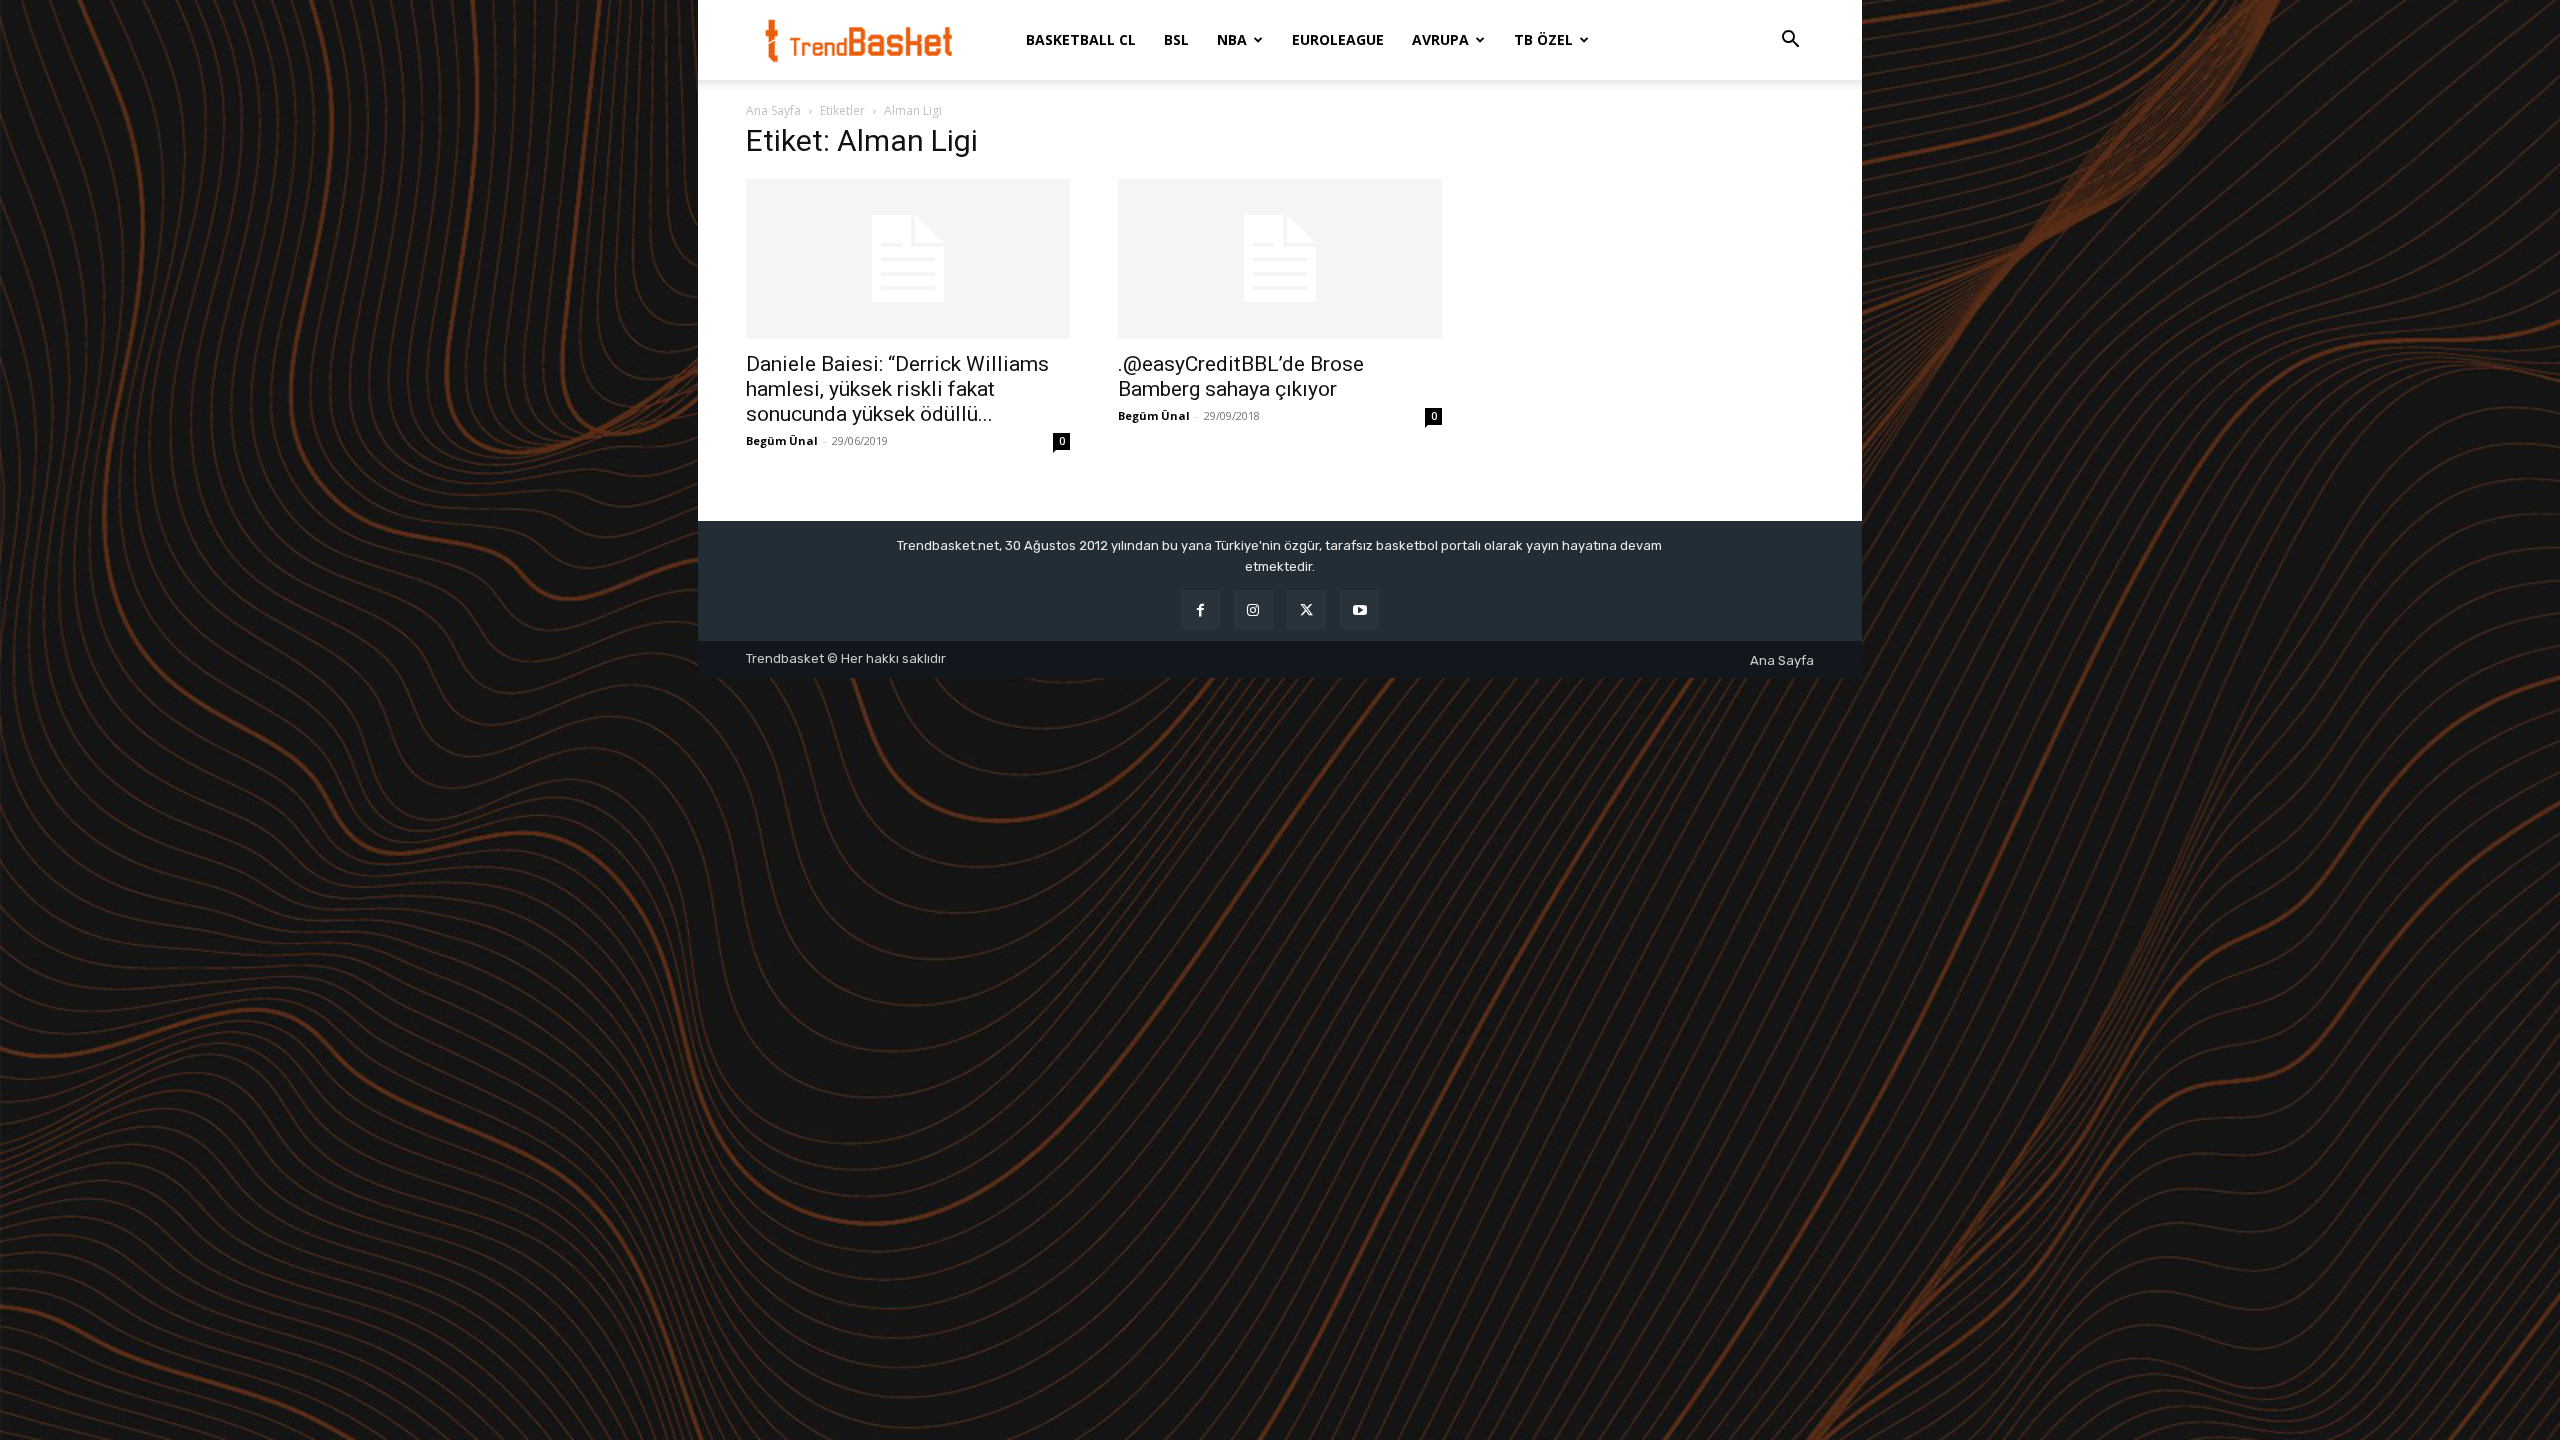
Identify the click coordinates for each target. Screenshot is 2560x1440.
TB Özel (1543, 39)
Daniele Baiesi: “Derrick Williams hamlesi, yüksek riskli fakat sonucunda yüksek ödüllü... (897, 389)
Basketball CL (1081, 39)
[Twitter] (1306, 609)
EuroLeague (1338, 39)
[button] (1790, 41)
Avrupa (1440, 39)
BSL (1176, 39)
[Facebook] (1200, 609)
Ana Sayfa (773, 110)
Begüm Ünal (782, 440)
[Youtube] (1359, 609)
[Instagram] (1253, 609)
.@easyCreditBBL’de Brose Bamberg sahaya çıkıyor (1241, 376)
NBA (1232, 39)
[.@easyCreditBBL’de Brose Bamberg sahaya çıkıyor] (1280, 259)
